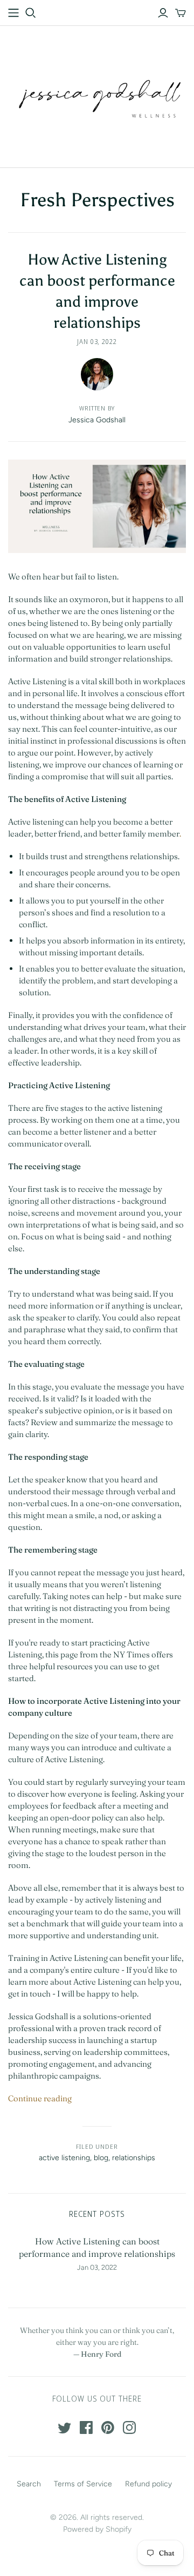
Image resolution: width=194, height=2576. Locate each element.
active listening (64, 2158)
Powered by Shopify (97, 2529)
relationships (134, 2158)
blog (101, 2158)
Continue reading (40, 2098)
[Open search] (31, 13)
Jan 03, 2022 (97, 342)
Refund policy (148, 2484)
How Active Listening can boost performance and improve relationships (97, 2247)
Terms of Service (83, 2484)
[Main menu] (13, 13)
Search (29, 2484)
